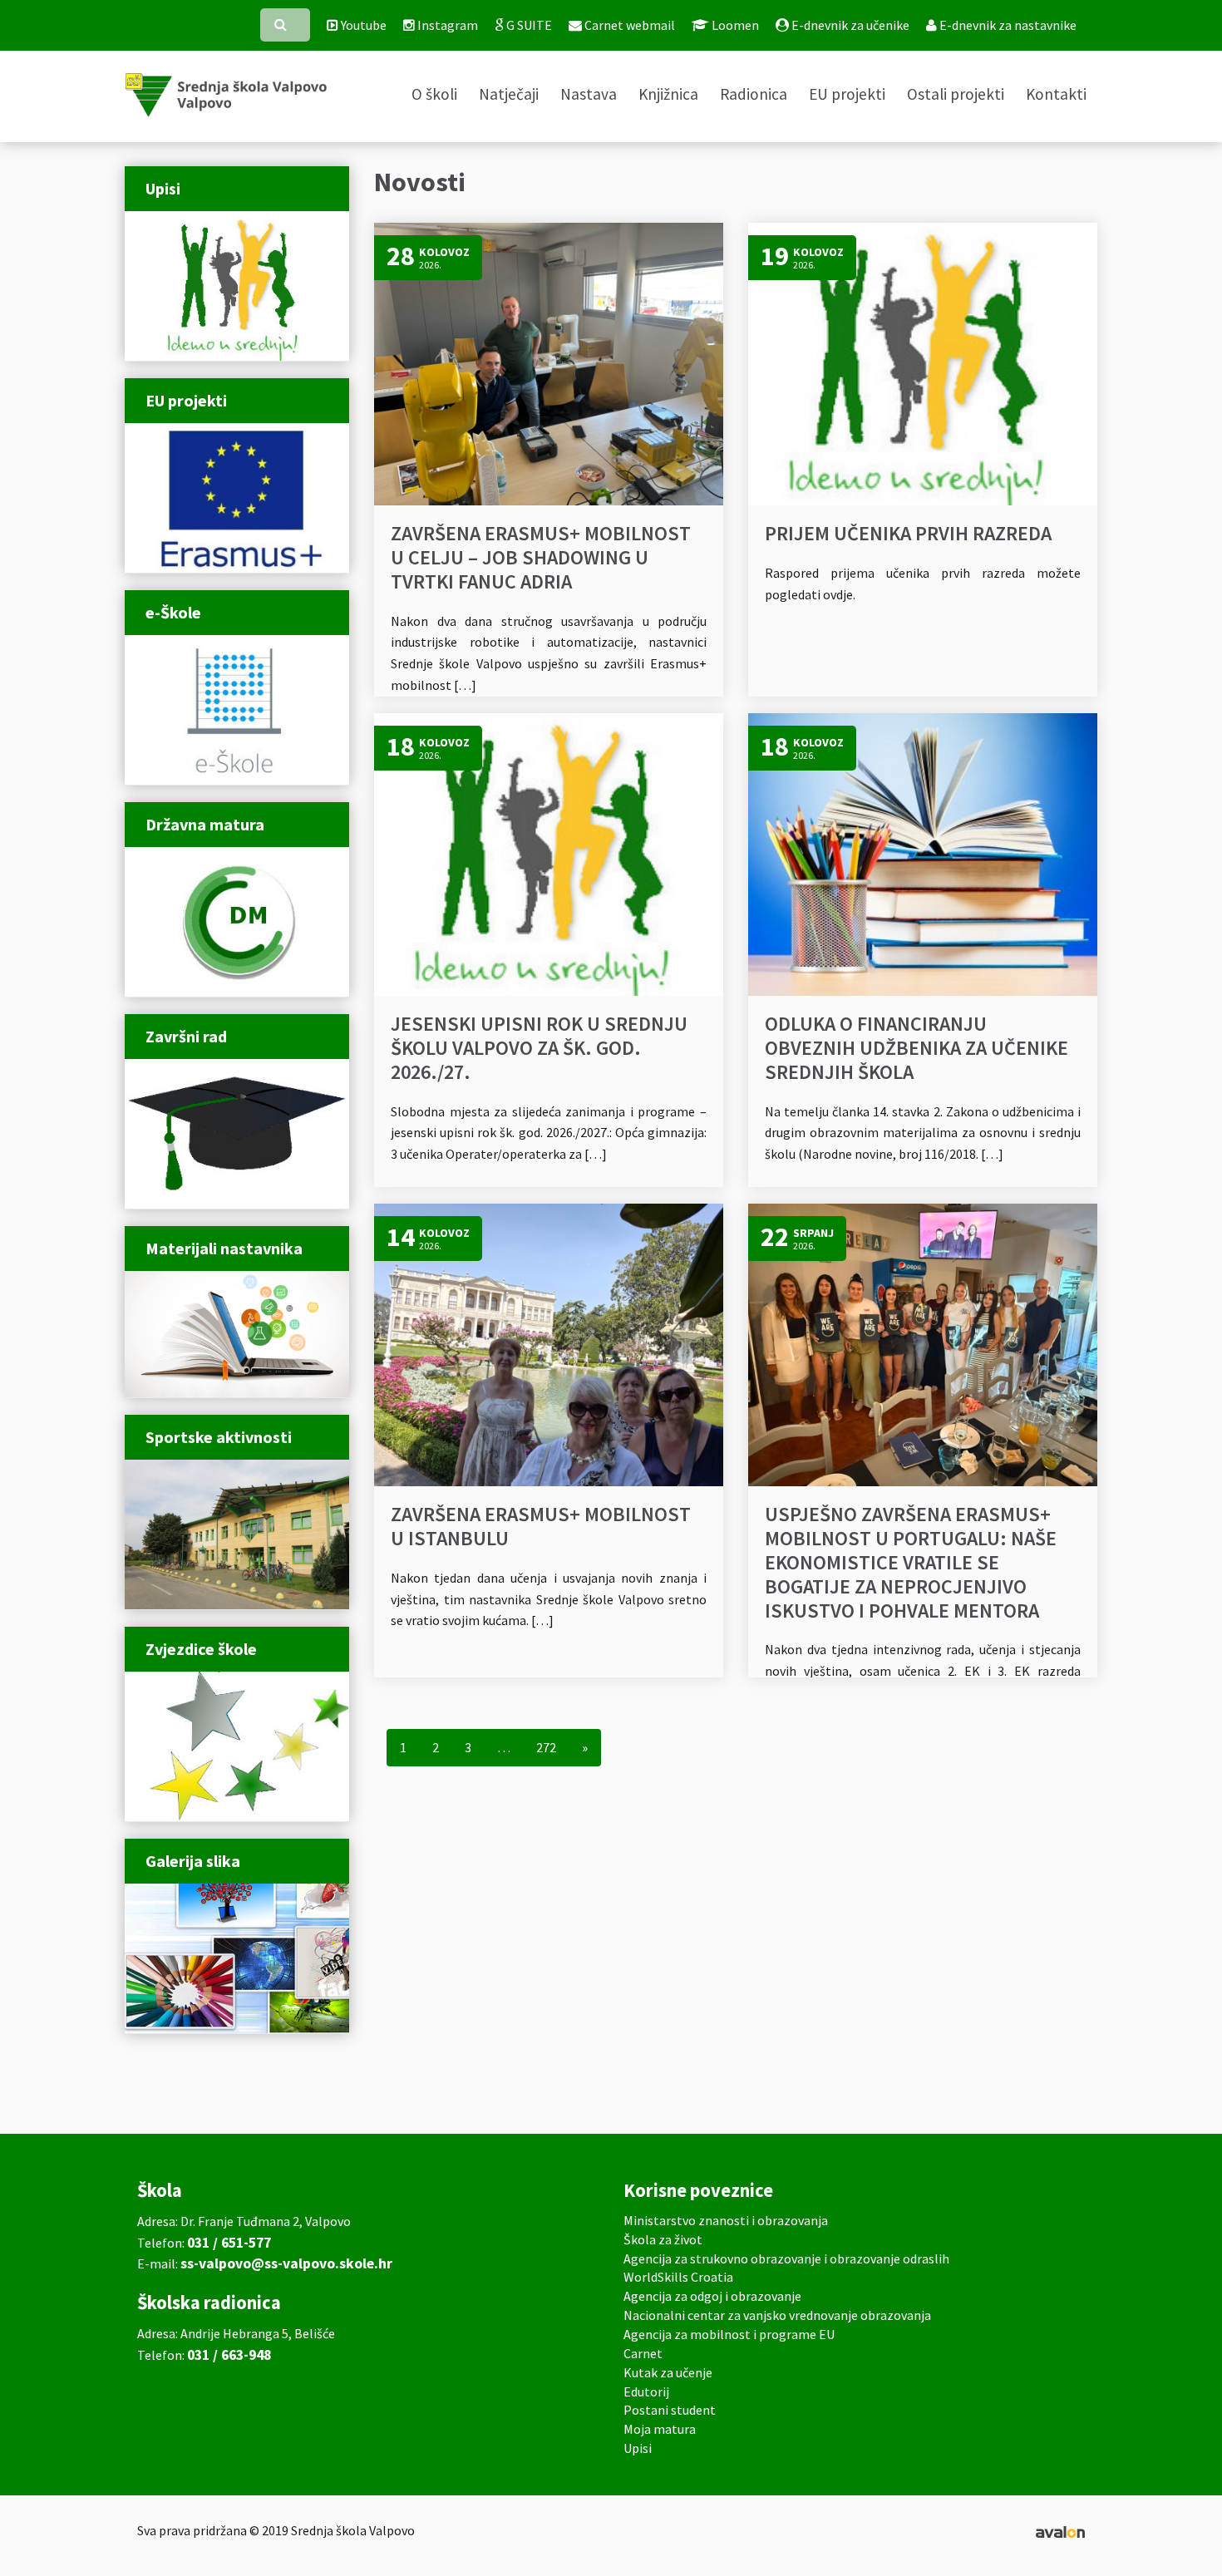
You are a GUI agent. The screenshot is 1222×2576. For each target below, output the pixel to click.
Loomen (734, 25)
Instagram (446, 25)
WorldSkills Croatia (678, 2277)
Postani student (670, 2410)
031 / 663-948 (229, 2355)
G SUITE (528, 25)
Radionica (754, 94)
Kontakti (1056, 94)
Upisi (638, 2448)
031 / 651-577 (229, 2243)
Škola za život (663, 2239)
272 (546, 1747)
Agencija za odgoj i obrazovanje (712, 2296)
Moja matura (660, 2429)
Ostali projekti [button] (956, 94)
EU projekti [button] (847, 94)
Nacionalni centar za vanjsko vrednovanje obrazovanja (777, 2315)
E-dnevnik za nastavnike (1007, 25)
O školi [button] (434, 94)
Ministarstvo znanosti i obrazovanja (726, 2220)
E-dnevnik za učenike (849, 25)
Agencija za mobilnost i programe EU (729, 2334)
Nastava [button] (589, 94)
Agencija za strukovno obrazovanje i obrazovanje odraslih (786, 2258)
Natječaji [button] (509, 94)
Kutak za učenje (668, 2372)
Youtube (362, 25)
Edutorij (646, 2391)
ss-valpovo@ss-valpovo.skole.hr (286, 2263)
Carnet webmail (628, 25)
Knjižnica (668, 94)
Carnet (643, 2353)
